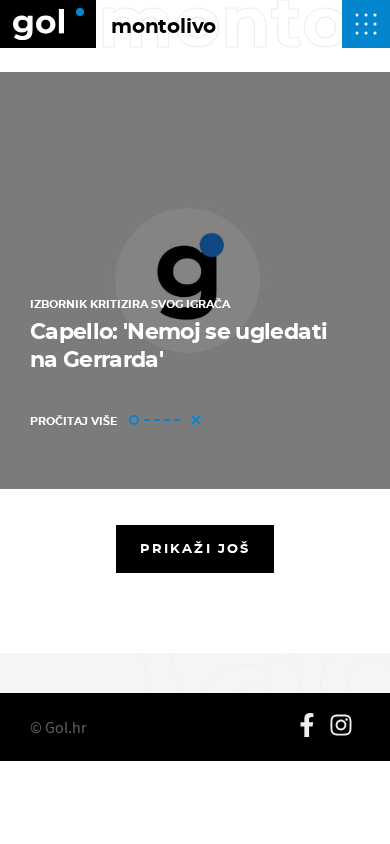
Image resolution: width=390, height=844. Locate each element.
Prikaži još (195, 548)
